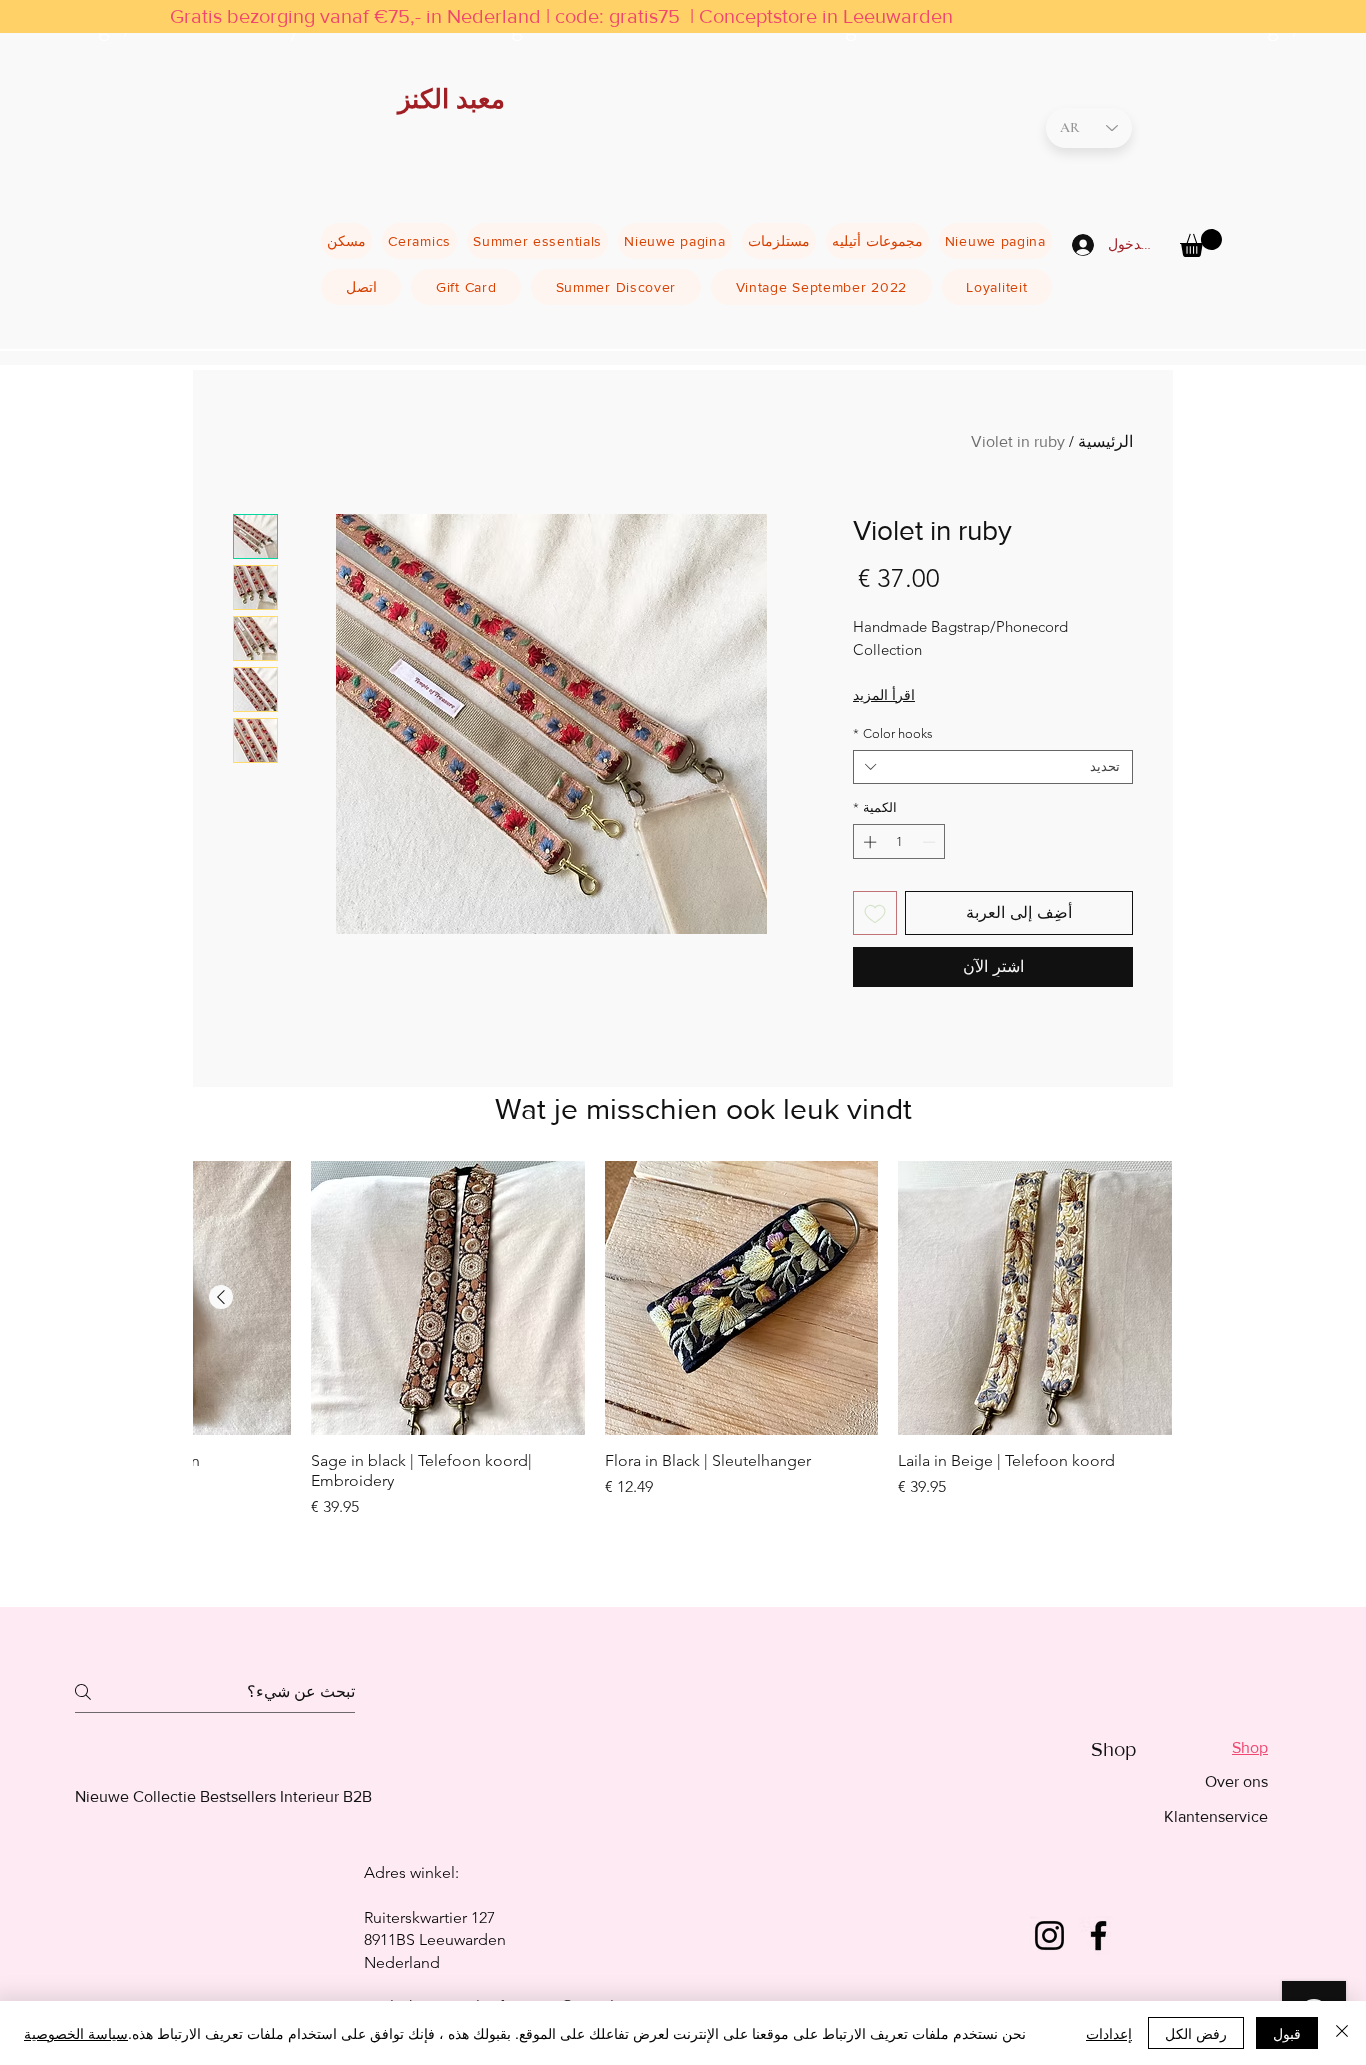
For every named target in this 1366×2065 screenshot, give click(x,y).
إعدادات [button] (1109, 2033)
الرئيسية (1105, 441)
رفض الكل (1196, 2033)
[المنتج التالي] (221, 1297)
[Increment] (868, 842)
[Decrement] (931, 842)
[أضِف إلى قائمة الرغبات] (875, 913)
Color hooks (893, 733)
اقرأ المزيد (884, 695)
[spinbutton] (899, 842)
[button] (1201, 243)
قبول (1287, 2033)
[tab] (1216, 1748)
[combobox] (993, 767)
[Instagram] (1049, 1935)
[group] (683, 1366)
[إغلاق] (1342, 2033)
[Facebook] (1098, 1935)
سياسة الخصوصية (76, 2033)
